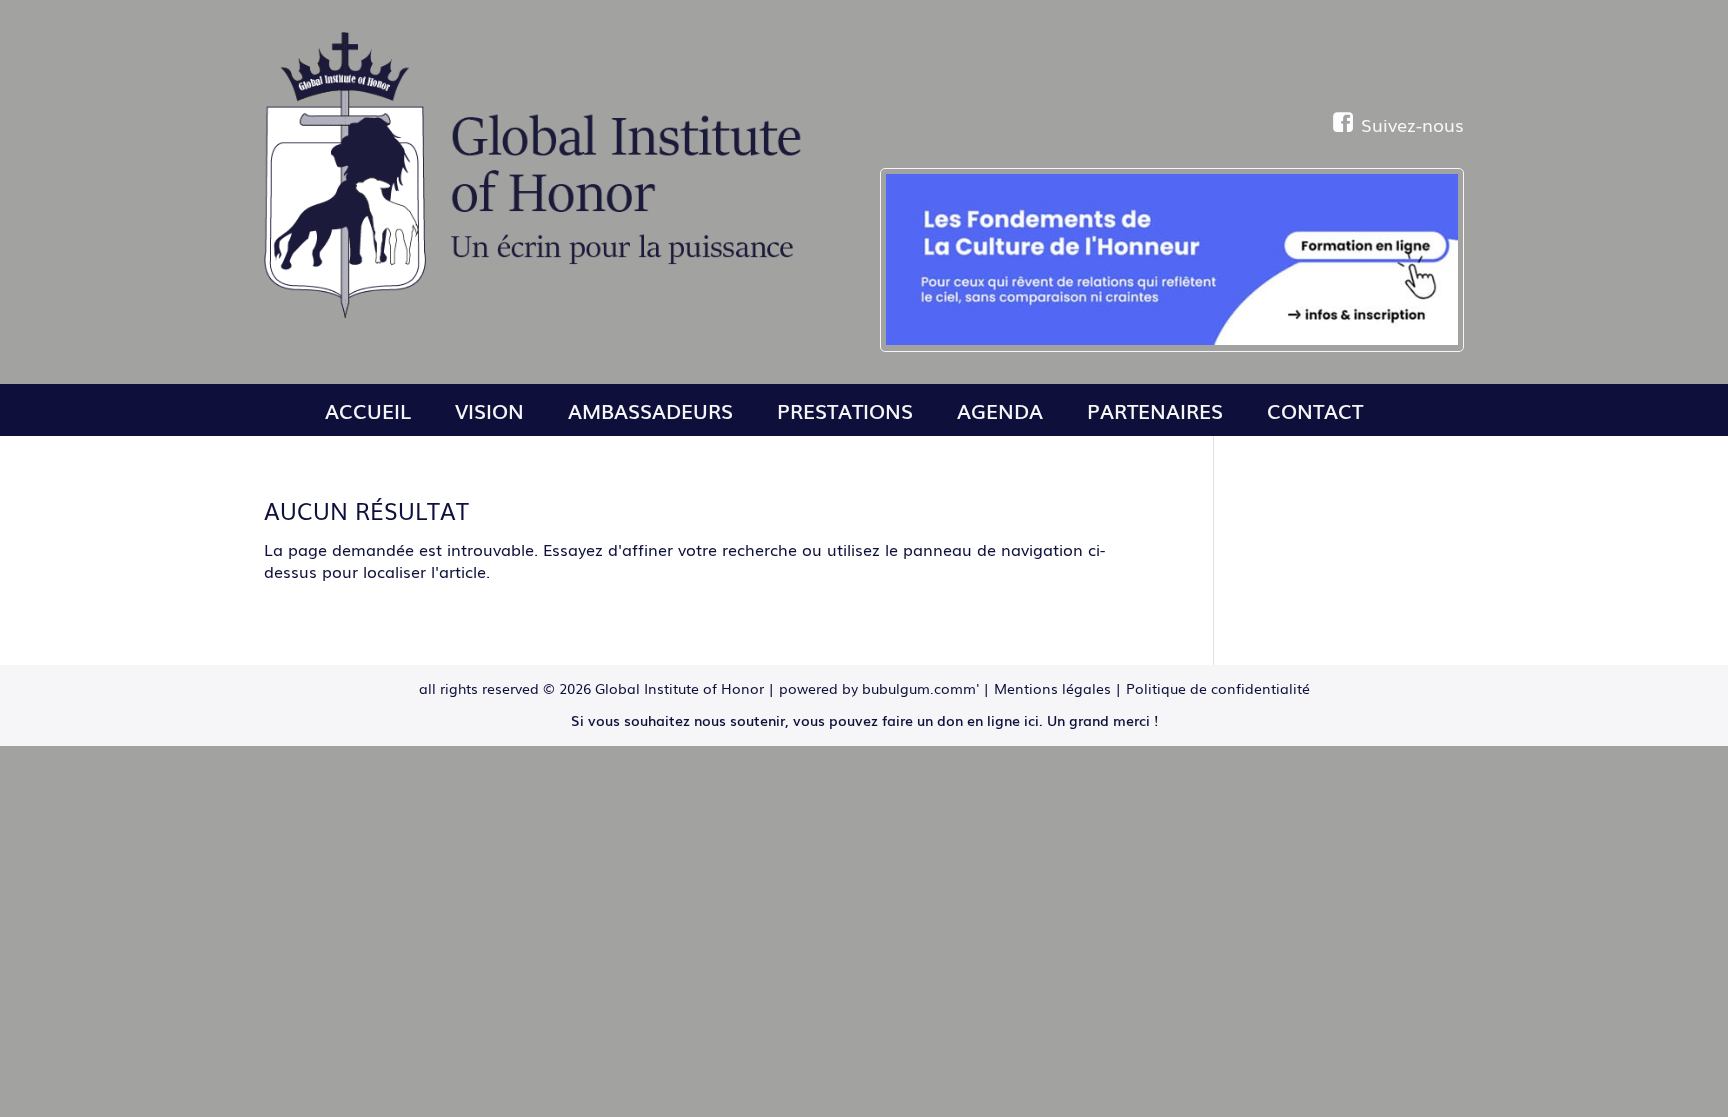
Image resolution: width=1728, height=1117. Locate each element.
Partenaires (1155, 410)
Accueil (368, 410)
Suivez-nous (1412, 124)
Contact (1315, 410)
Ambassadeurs (650, 410)
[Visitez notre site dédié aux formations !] (1172, 260)
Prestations (845, 410)
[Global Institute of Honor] (540, 312)
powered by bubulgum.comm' (879, 688)
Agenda (1000, 410)
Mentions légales (1052, 688)
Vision (489, 410)
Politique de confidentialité (1218, 688)
